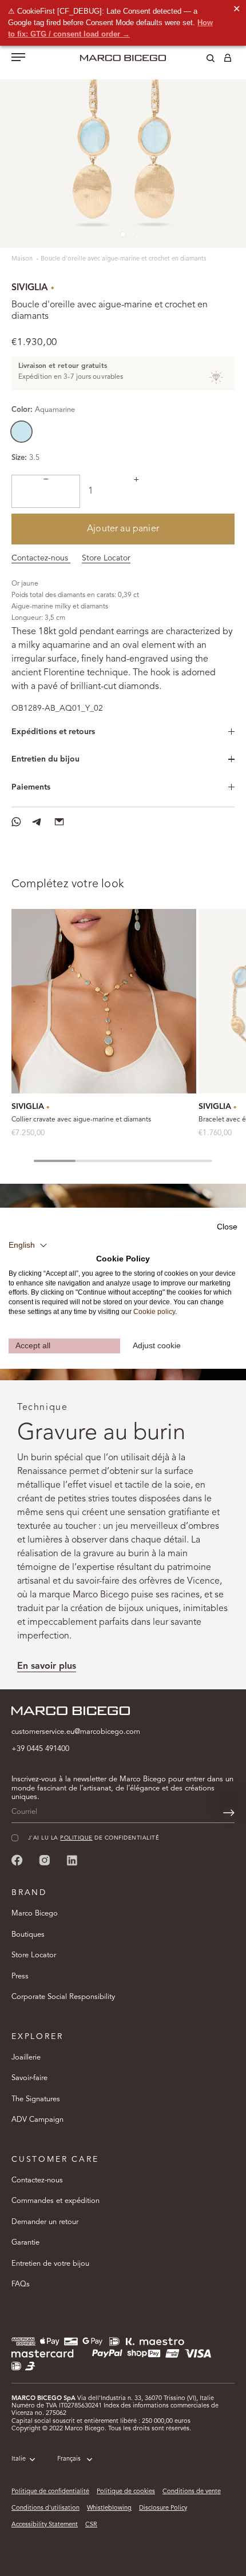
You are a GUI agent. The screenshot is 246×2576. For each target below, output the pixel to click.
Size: (19, 458)
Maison (23, 259)
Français (69, 2459)
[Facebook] (17, 1860)
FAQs (21, 2284)
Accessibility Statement (45, 2525)
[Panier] (228, 60)
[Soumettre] (229, 1813)
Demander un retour (45, 2222)
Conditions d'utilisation (45, 2508)
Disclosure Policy (163, 2508)
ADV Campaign (37, 2120)
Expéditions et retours (53, 732)
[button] (28, 1245)
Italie (19, 2459)
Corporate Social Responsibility (63, 1997)
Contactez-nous (41, 558)
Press (20, 1976)
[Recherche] (202, 60)
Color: (43, 410)
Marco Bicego (35, 1914)
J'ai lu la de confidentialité (94, 1838)
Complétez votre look (68, 884)
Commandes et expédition (55, 2201)
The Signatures (36, 2099)
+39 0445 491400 (40, 1749)
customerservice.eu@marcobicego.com (76, 1732)
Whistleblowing (109, 2508)
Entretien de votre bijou (50, 2264)
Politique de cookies (126, 2492)
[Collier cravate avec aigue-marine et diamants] (104, 1001)
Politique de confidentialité (50, 2492)
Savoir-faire (29, 2078)
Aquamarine (21, 432)
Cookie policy (154, 1312)
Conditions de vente (192, 2492)
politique (76, 1838)
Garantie (25, 2243)
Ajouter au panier (123, 529)
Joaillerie (26, 2058)
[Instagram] (45, 1860)
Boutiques (28, 1935)
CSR (91, 2525)
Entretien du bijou (45, 759)
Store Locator (106, 558)
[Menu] (18, 58)
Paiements (31, 787)
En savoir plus (47, 1666)
